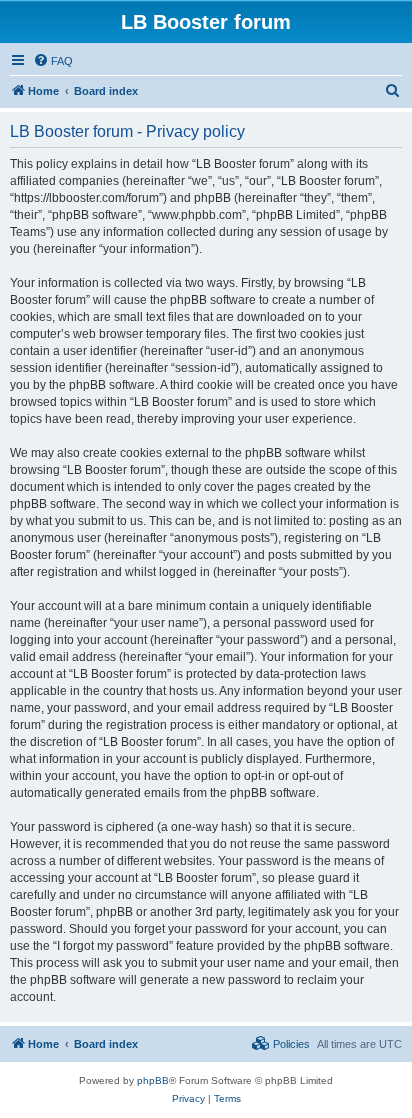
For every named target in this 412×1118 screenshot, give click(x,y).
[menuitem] (53, 61)
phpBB (153, 1080)
